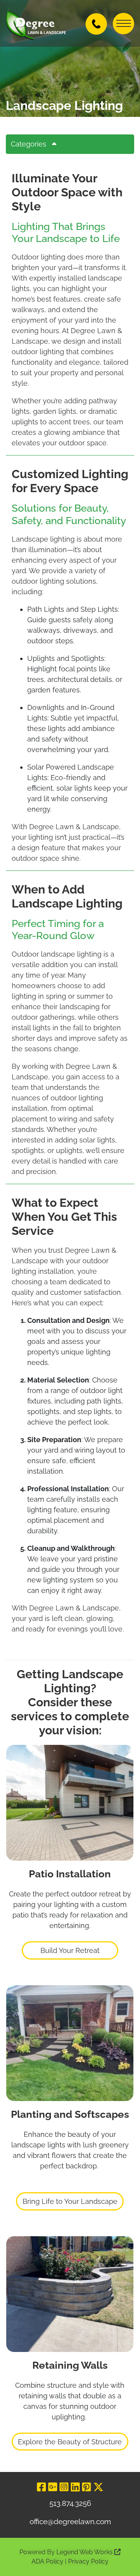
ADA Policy (47, 2561)
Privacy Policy (88, 2561)
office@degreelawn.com (70, 2521)
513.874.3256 (70, 2503)
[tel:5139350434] (96, 23)
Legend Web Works (85, 2552)
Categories (29, 144)
